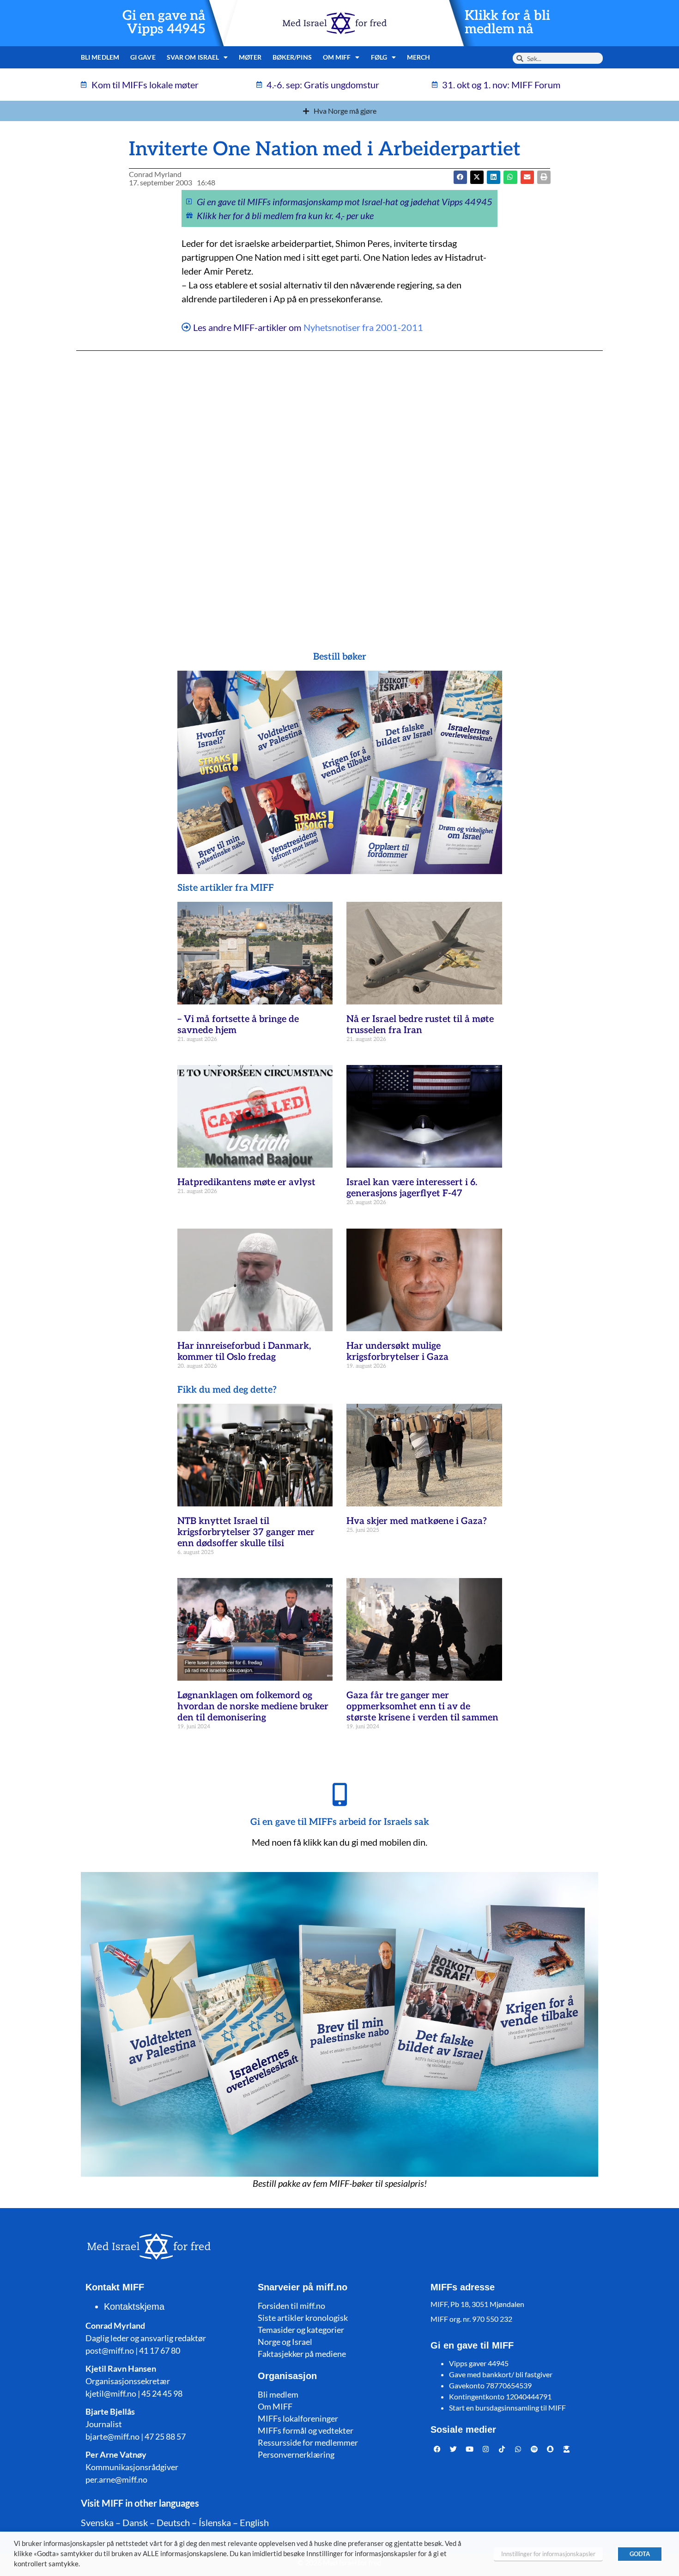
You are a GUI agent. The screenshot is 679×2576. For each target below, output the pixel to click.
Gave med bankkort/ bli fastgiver (501, 2374)
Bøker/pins (292, 57)
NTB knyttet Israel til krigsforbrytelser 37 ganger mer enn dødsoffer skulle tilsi (246, 1532)
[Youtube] (470, 2449)
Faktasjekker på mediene (302, 2354)
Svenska (97, 2522)
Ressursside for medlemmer (308, 2442)
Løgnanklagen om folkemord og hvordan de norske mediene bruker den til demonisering (253, 1707)
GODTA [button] (640, 2554)
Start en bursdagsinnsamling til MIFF (507, 2408)
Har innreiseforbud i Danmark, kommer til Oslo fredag (244, 1352)
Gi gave (143, 57)
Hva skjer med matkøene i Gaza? (417, 1521)
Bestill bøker (340, 657)
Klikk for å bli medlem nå (507, 23)
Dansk (135, 2522)
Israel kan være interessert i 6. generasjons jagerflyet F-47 (412, 1188)
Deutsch (173, 2522)
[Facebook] (437, 2449)
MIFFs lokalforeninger (298, 2418)
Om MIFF (275, 2406)
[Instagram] (486, 2449)
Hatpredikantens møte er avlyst (246, 1182)
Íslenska (215, 2522)
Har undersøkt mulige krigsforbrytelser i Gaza (397, 1352)
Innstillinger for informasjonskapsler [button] (548, 2554)
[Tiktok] (502, 2449)
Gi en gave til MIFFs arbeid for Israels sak (340, 1822)
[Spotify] (534, 2449)
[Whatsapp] (518, 2449)
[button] (477, 177)
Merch (419, 57)
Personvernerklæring (296, 2454)
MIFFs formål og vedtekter (306, 2430)
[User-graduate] (567, 2449)
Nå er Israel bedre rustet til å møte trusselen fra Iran (420, 1025)
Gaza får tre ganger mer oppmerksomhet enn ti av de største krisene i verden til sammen (422, 1707)
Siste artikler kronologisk (303, 2318)
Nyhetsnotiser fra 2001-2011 (363, 327)
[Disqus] (339, 483)
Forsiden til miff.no (291, 2306)
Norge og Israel (285, 2342)
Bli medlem (100, 57)
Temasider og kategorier (301, 2330)
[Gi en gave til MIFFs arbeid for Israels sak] (339, 1794)
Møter (250, 57)
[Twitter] (454, 2449)
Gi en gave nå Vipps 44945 (164, 23)
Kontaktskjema (134, 2307)
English (254, 2522)
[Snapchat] (551, 2449)
